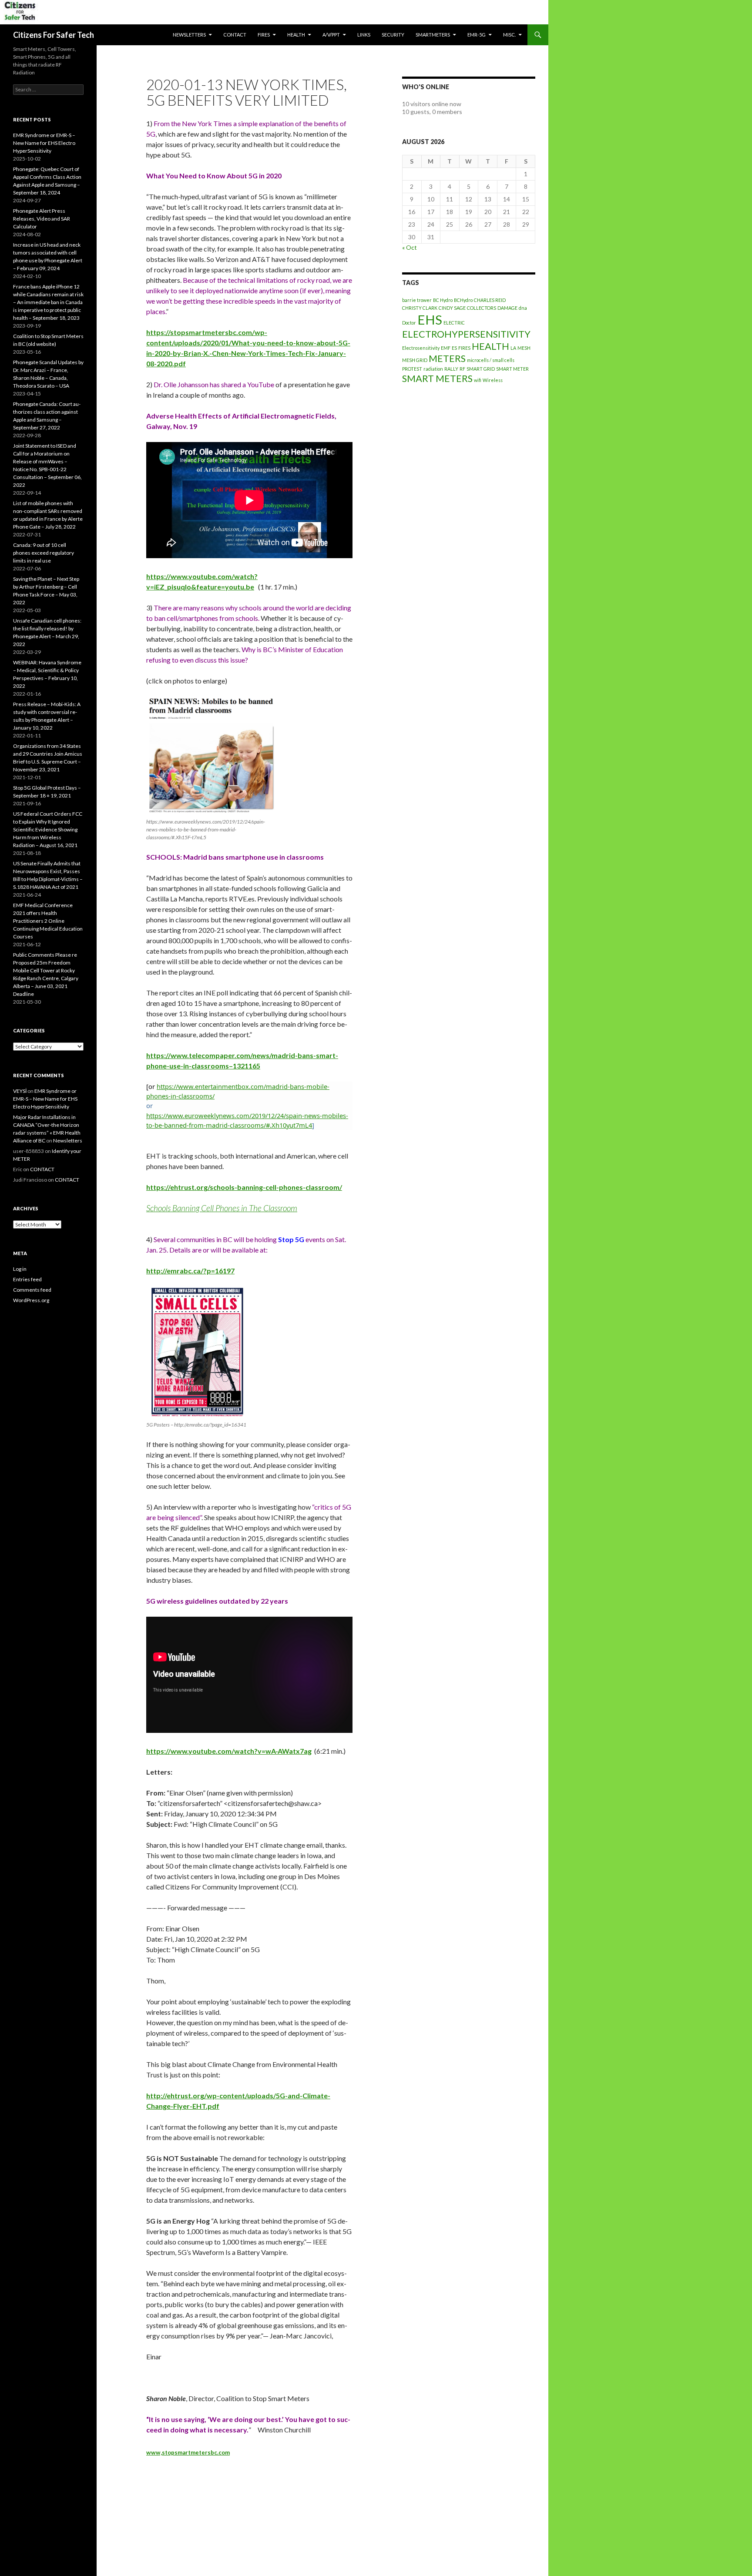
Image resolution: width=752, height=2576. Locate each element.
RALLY (451, 369)
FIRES (464, 348)
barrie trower (417, 300)
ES (454, 348)
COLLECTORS (482, 308)
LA (513, 348)
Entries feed (27, 1279)
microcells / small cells (491, 360)
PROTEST (412, 369)
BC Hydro (443, 300)
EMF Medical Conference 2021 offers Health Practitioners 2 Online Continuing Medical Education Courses (48, 921)
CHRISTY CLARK (420, 308)
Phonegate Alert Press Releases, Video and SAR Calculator (42, 219)
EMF (446, 348)
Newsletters (189, 35)
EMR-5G (477, 35)
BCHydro (463, 300)
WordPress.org (31, 1300)
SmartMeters (433, 35)
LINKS (364, 35)
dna (523, 308)
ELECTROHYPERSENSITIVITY (466, 334)
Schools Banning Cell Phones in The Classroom (222, 1208)
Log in (20, 1269)
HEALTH (296, 35)
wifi (478, 380)
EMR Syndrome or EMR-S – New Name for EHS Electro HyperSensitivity (44, 143)
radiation (433, 369)
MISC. (509, 35)
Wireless (493, 380)
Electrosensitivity (421, 348)
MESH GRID (415, 360)
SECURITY (393, 35)
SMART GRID (481, 369)
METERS (447, 358)
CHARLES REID (490, 300)
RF (462, 369)
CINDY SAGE (452, 308)
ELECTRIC (454, 323)
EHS (430, 320)
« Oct (410, 247)
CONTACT (235, 35)
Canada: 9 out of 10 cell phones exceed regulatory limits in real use (44, 553)
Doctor (409, 323)
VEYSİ (20, 1091)
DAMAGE (507, 308)
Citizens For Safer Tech (54, 35)
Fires (264, 35)
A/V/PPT (331, 35)
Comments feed (32, 1290)
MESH (524, 348)
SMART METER (512, 369)
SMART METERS (437, 378)
